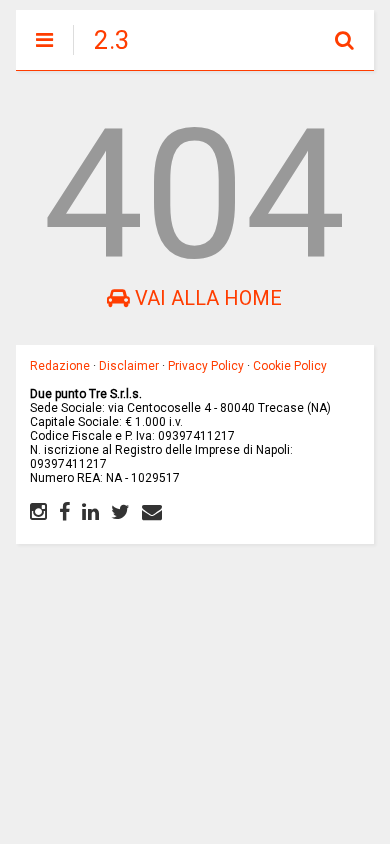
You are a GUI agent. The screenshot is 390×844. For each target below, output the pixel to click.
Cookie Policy (290, 366)
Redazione (60, 366)
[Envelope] (152, 512)
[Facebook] (64, 512)
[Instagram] (38, 512)
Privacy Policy (206, 366)
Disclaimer (129, 366)
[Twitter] (120, 512)
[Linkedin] (90, 512)
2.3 (112, 40)
